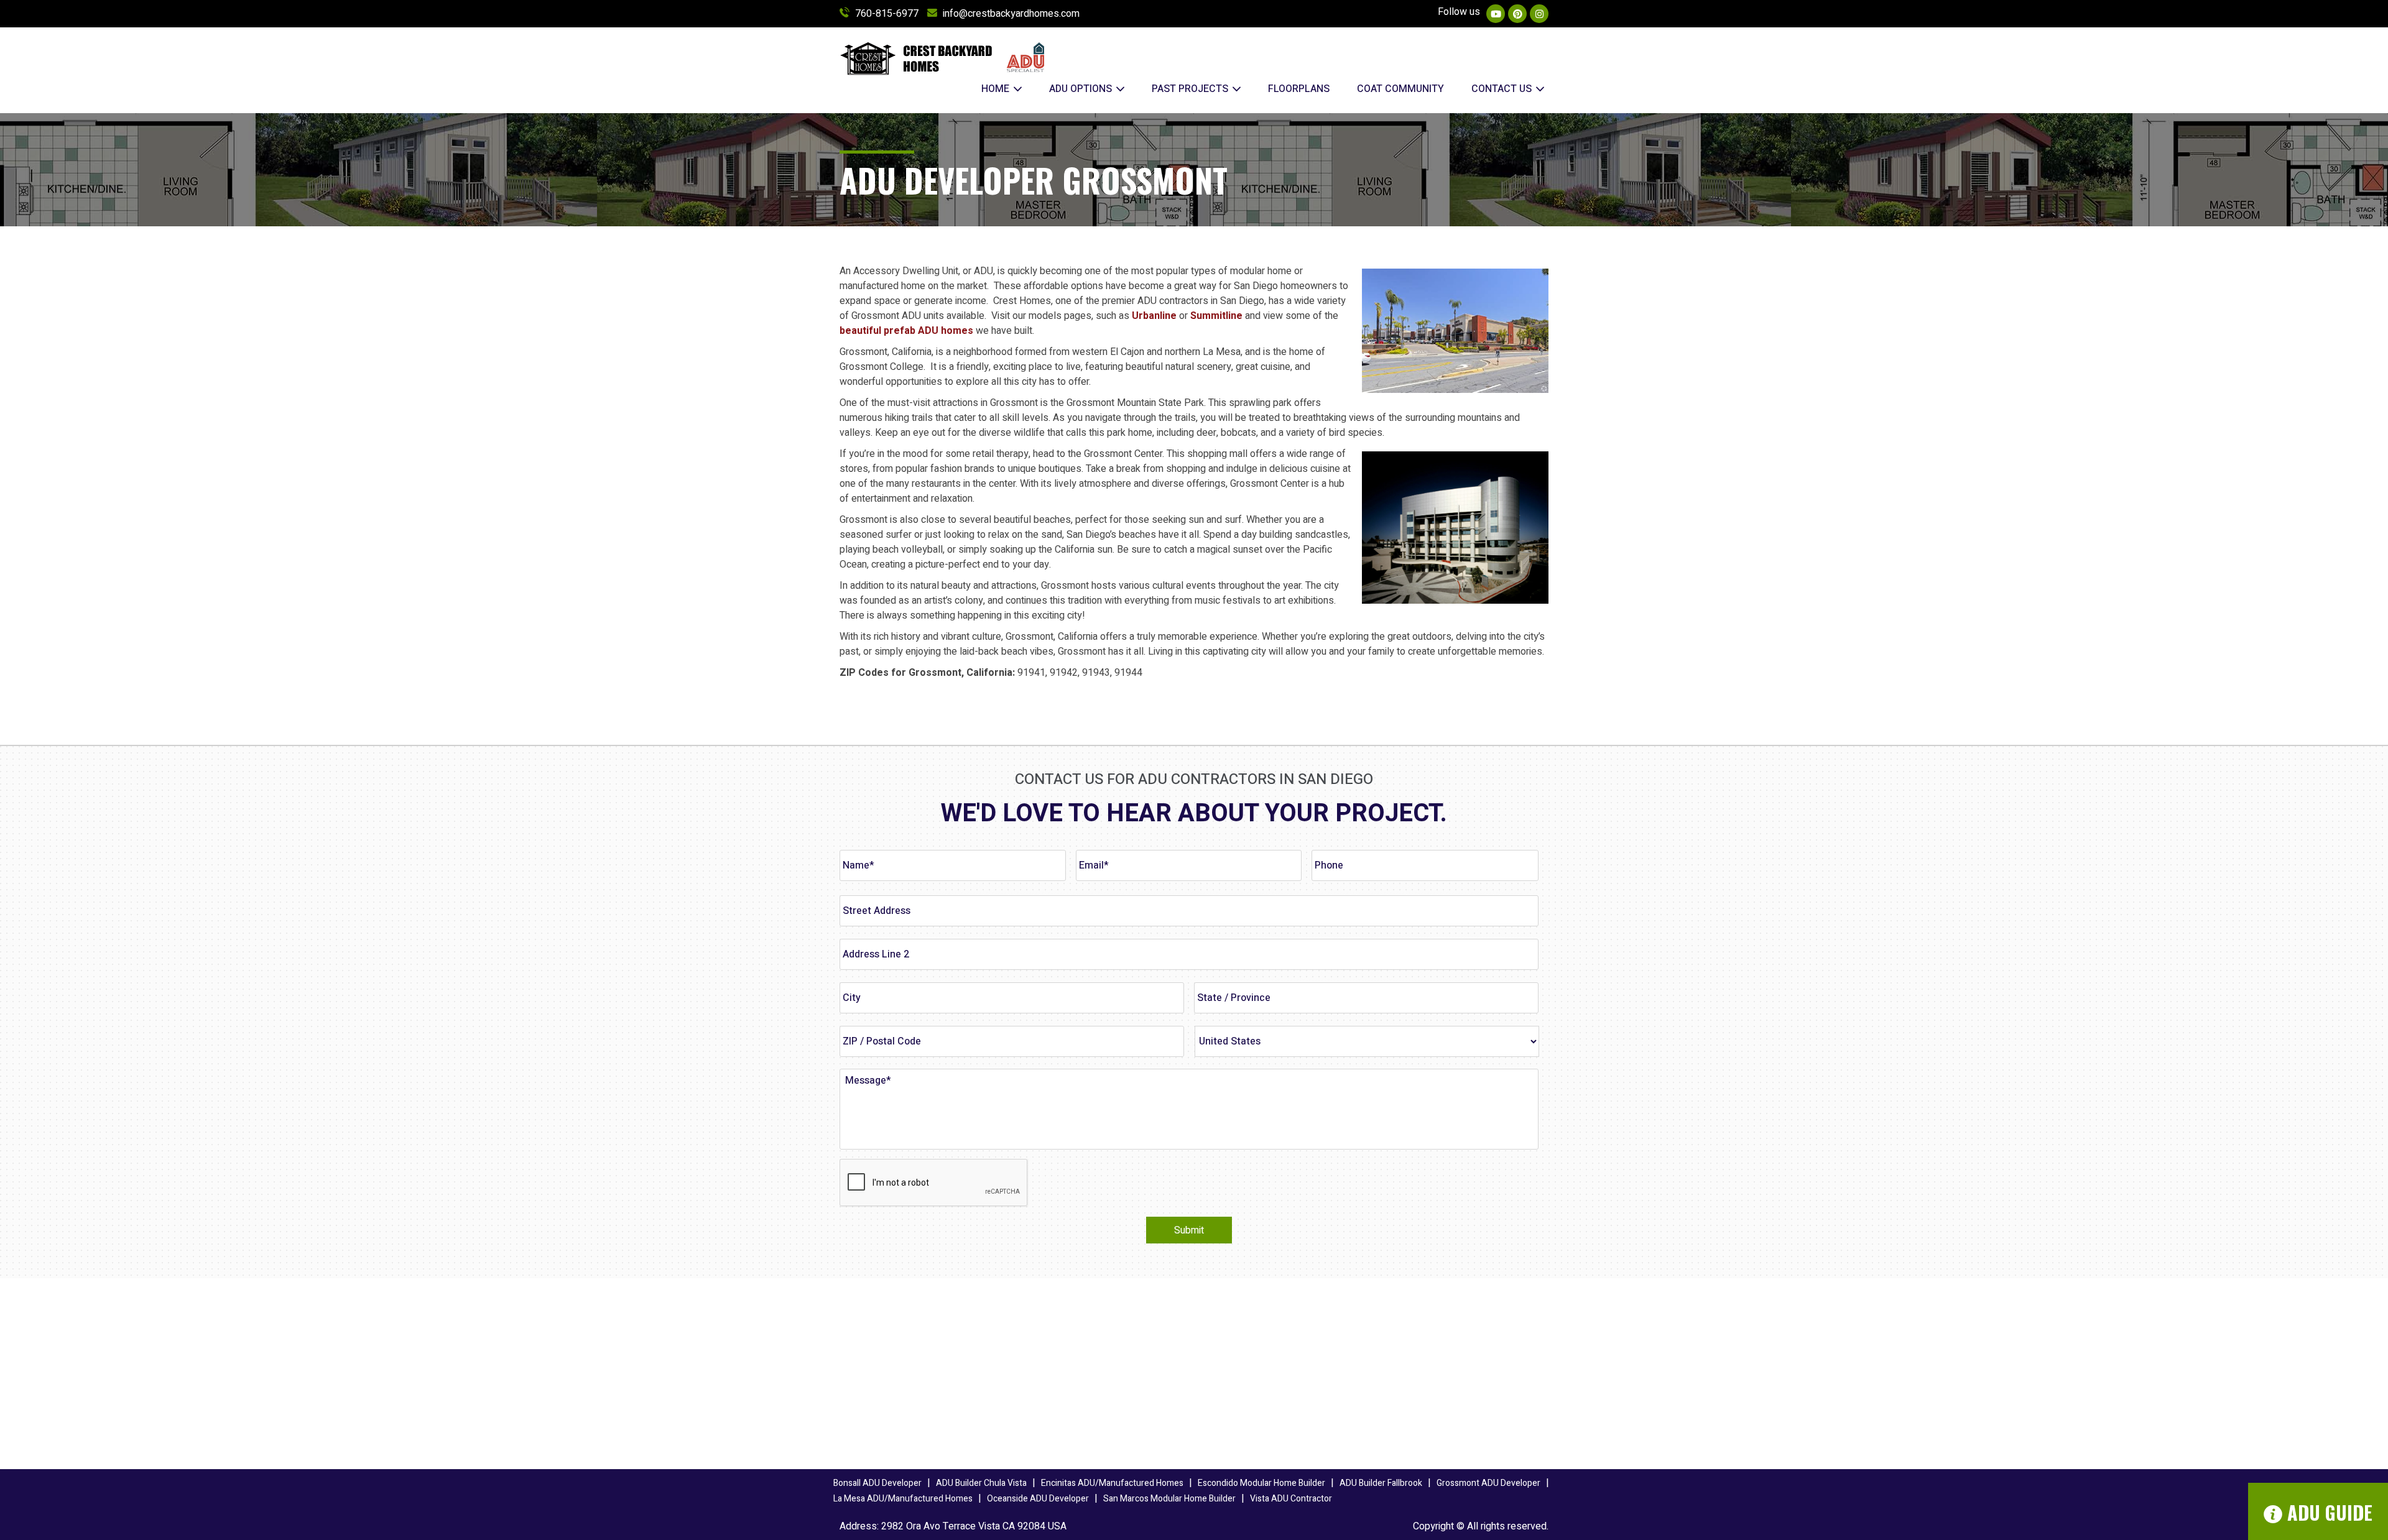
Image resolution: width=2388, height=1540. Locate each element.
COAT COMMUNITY (1400, 89)
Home (997, 89)
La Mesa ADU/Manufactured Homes (903, 1499)
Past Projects (1191, 89)
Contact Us (1503, 89)
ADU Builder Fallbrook (1381, 1483)
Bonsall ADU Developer (877, 1483)
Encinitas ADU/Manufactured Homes (1112, 1483)
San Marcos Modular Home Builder (1169, 1499)
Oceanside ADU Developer (1038, 1499)
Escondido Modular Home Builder (1261, 1483)
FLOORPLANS (1299, 89)
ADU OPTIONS (1082, 89)
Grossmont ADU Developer (1488, 1483)
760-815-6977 (887, 14)
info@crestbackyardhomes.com (1011, 14)
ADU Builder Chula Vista (981, 1483)
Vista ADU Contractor (1291, 1499)
